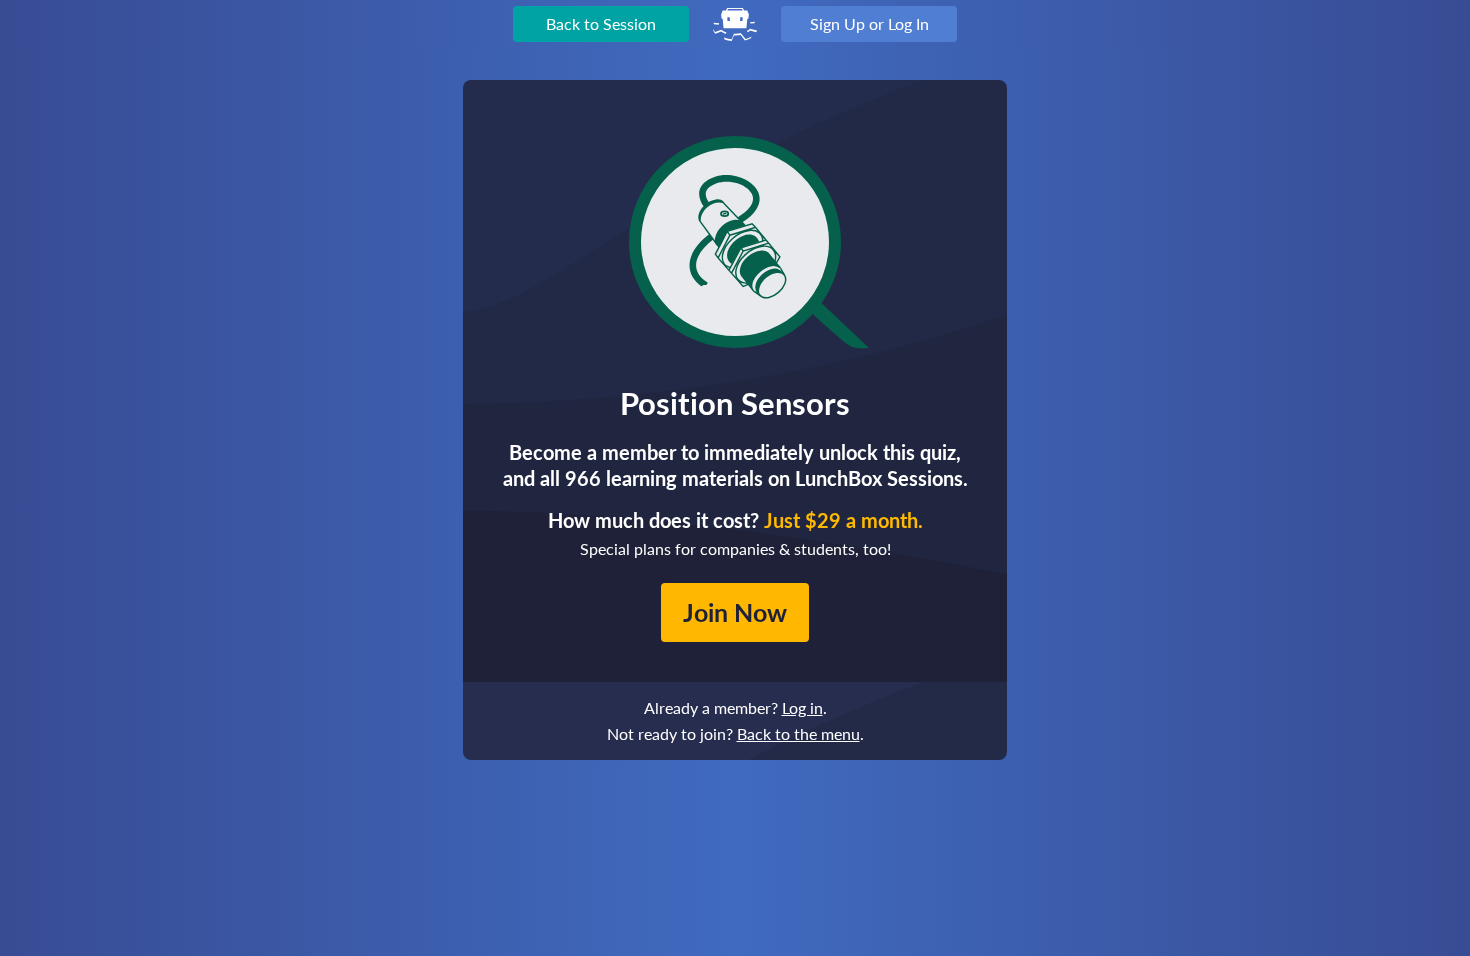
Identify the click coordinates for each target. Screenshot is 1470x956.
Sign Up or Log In (869, 23)
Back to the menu (798, 733)
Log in (802, 707)
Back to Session (601, 23)
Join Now (735, 612)
